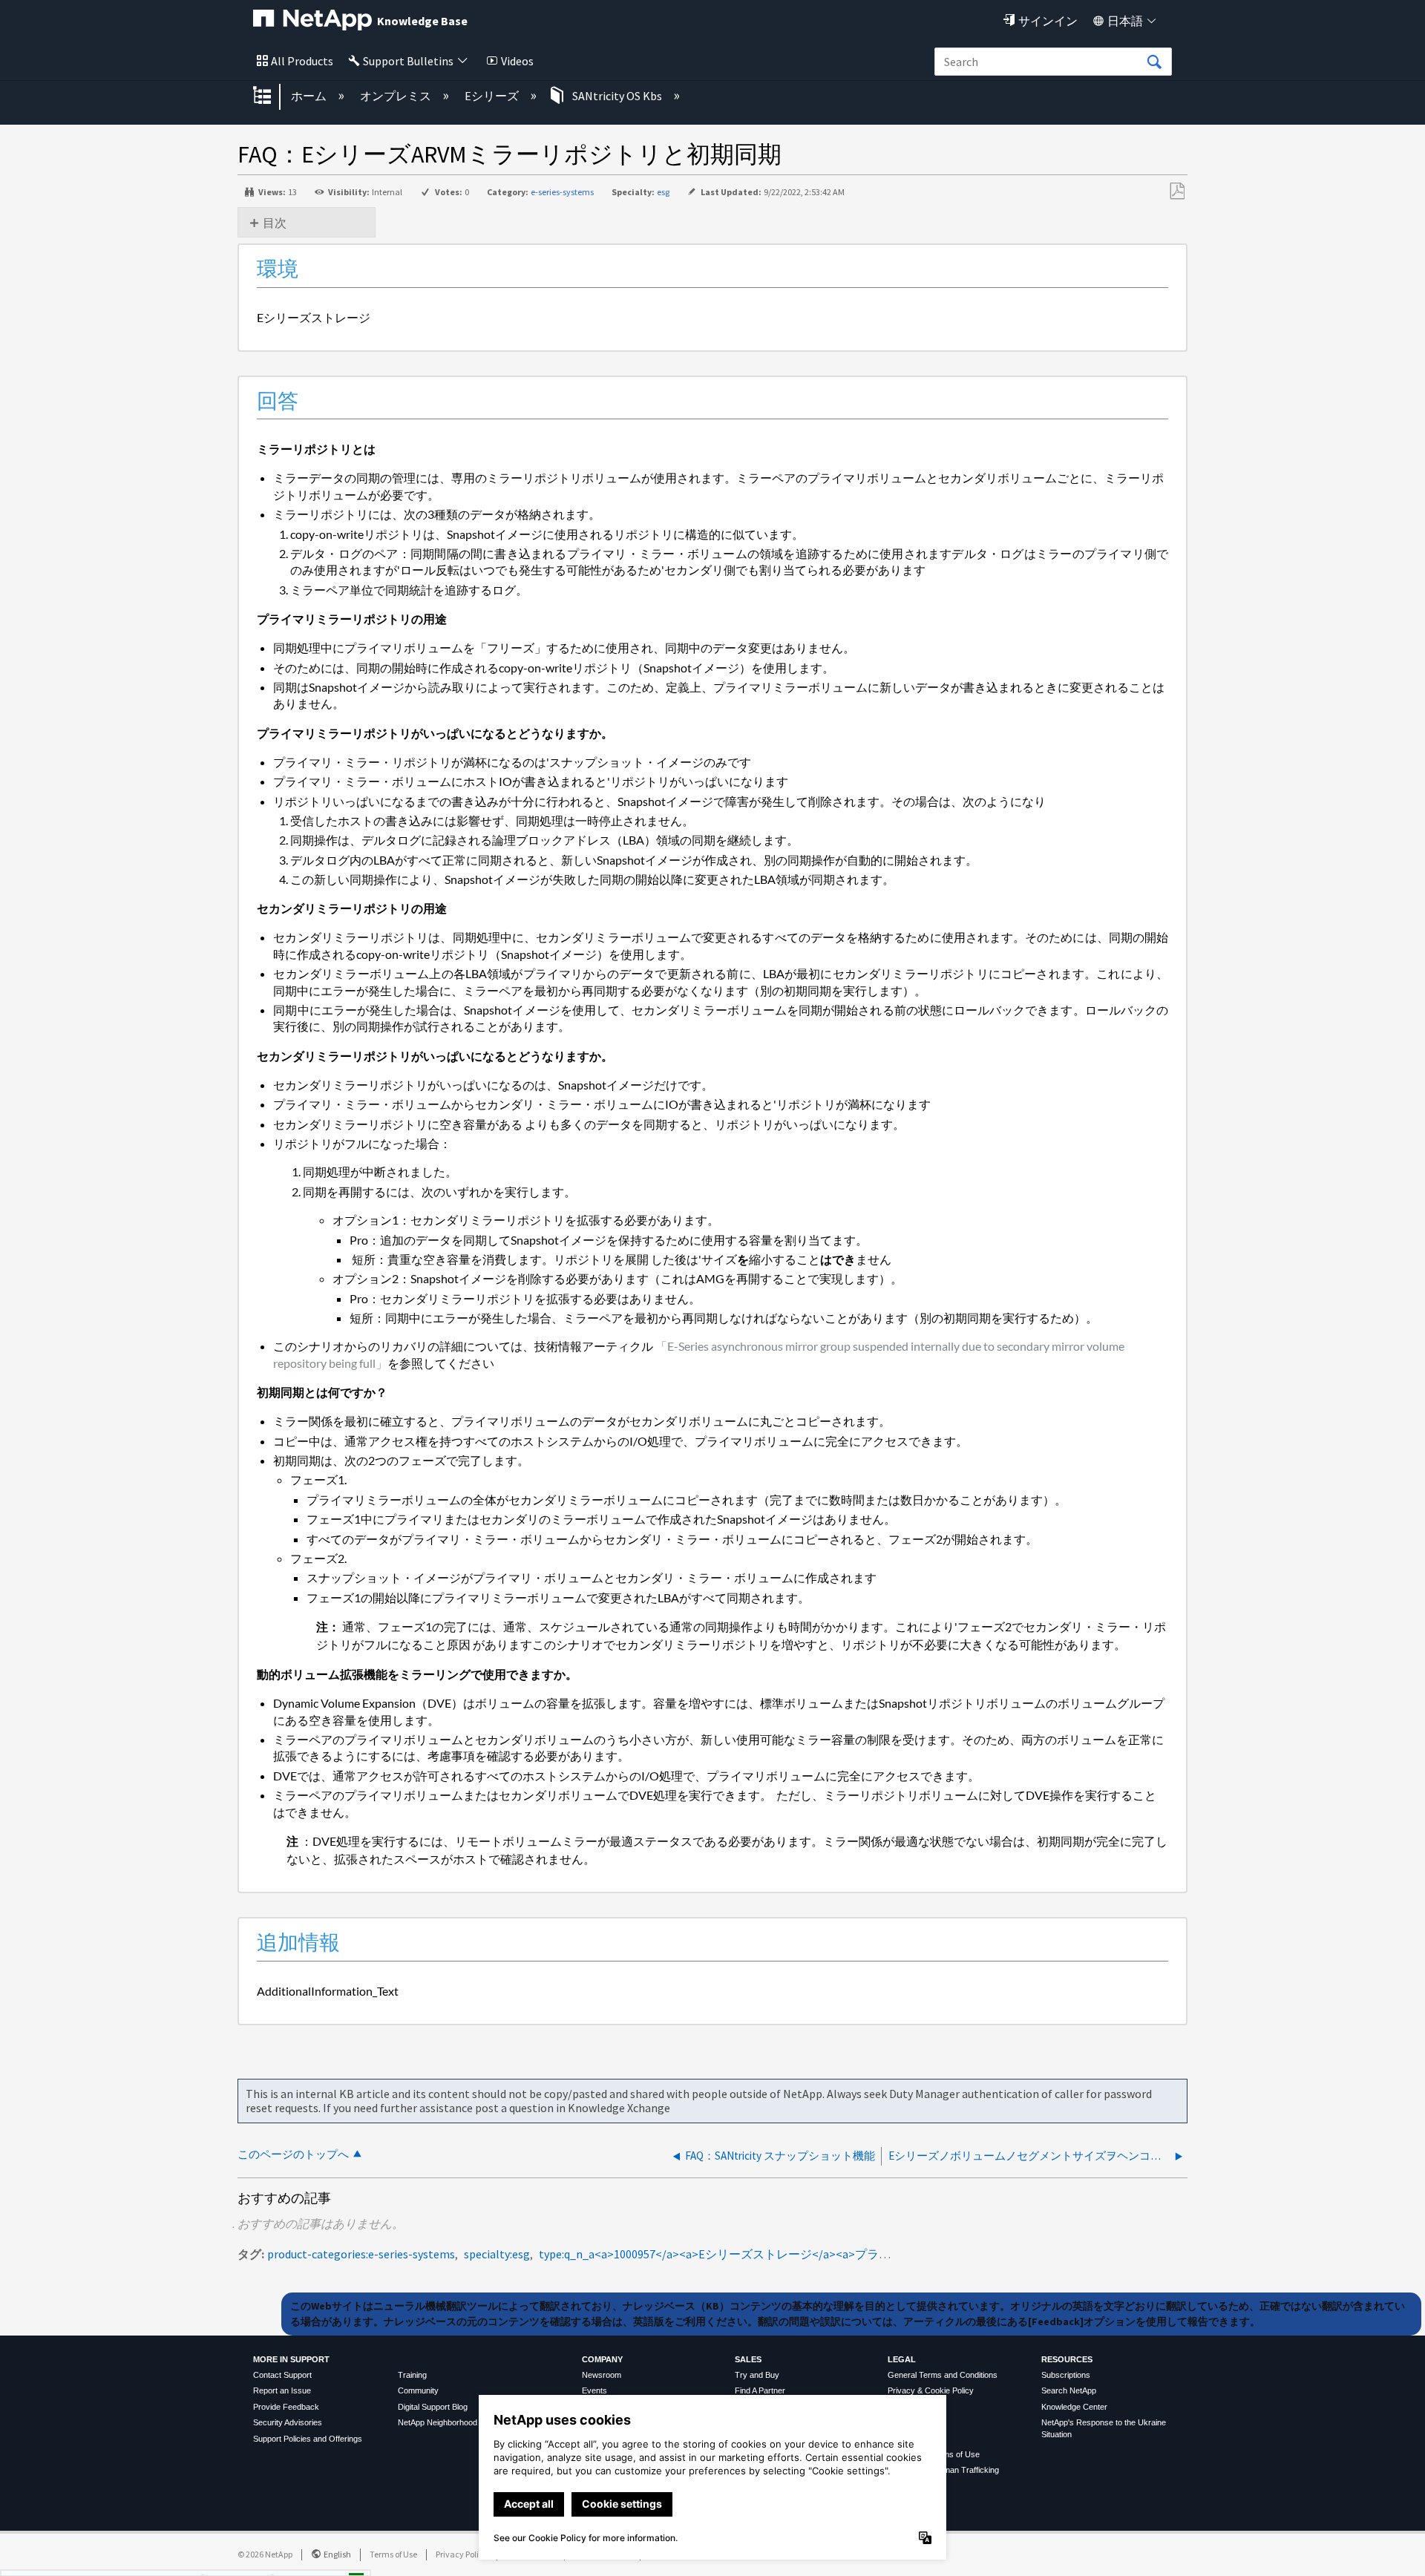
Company (602, 2359)
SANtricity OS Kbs (617, 96)
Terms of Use (393, 2554)
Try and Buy (757, 2375)
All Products (302, 61)
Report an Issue (282, 2390)
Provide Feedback (286, 2407)
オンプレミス (397, 96)
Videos (517, 61)
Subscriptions (1066, 2375)
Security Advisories (288, 2422)
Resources (1067, 2359)
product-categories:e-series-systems (361, 2254)
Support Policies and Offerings (308, 2439)
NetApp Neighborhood (438, 2422)
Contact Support (282, 2375)
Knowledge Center (1074, 2407)
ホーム (310, 96)
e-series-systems (562, 192)
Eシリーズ (493, 96)
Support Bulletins (408, 61)
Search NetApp (1069, 2390)
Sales (748, 2359)
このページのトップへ (293, 2154)
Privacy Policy (462, 2554)
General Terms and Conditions (943, 2375)
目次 (275, 223)
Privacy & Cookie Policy (931, 2390)
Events (594, 2390)
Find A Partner (760, 2390)
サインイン (1048, 21)
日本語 (1125, 21)
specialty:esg (497, 2254)
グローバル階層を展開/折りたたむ (272, 96)
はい (230, 2559)
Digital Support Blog (433, 2407)
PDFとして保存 (1177, 191)
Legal (902, 2359)
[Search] (1154, 62)
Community (418, 2390)
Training (412, 2375)
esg (663, 192)
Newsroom (602, 2375)
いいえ (306, 2559)
